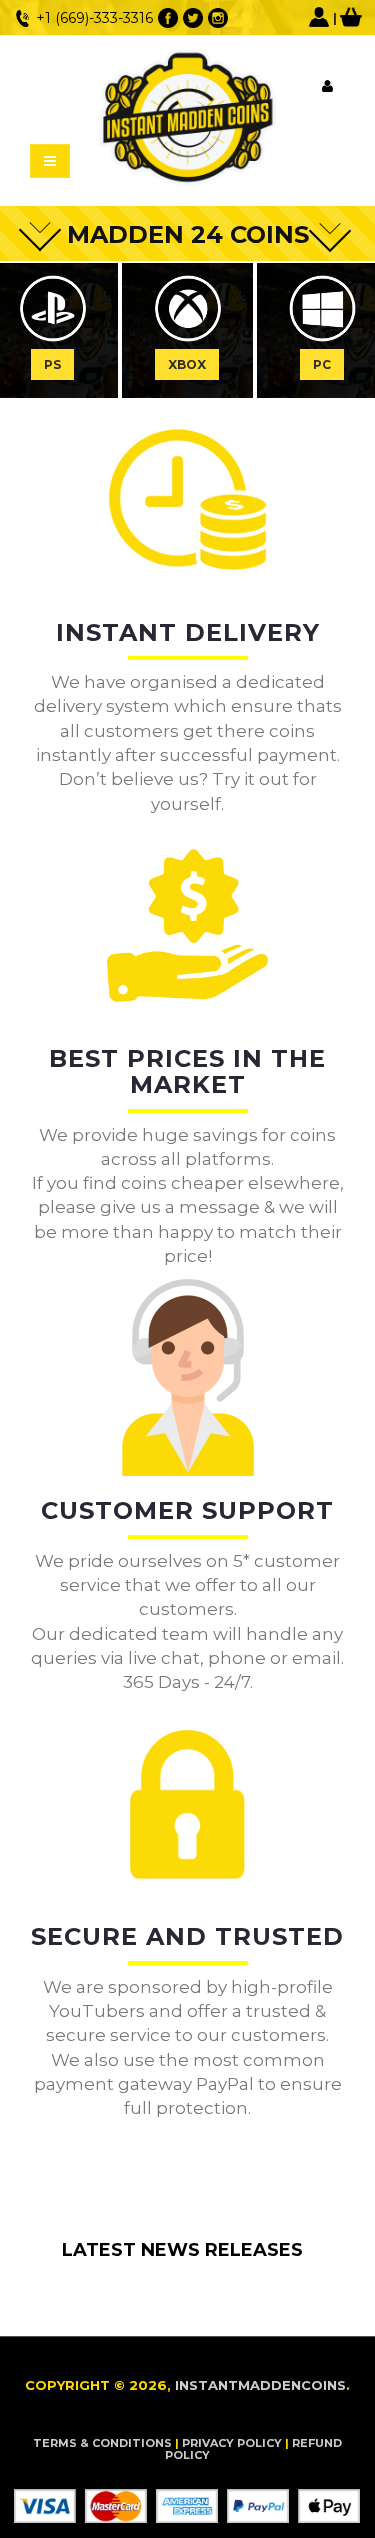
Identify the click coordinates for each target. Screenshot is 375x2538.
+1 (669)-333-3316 (94, 18)
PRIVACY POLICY (232, 2443)
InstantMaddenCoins (260, 2385)
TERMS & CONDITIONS (102, 2443)
